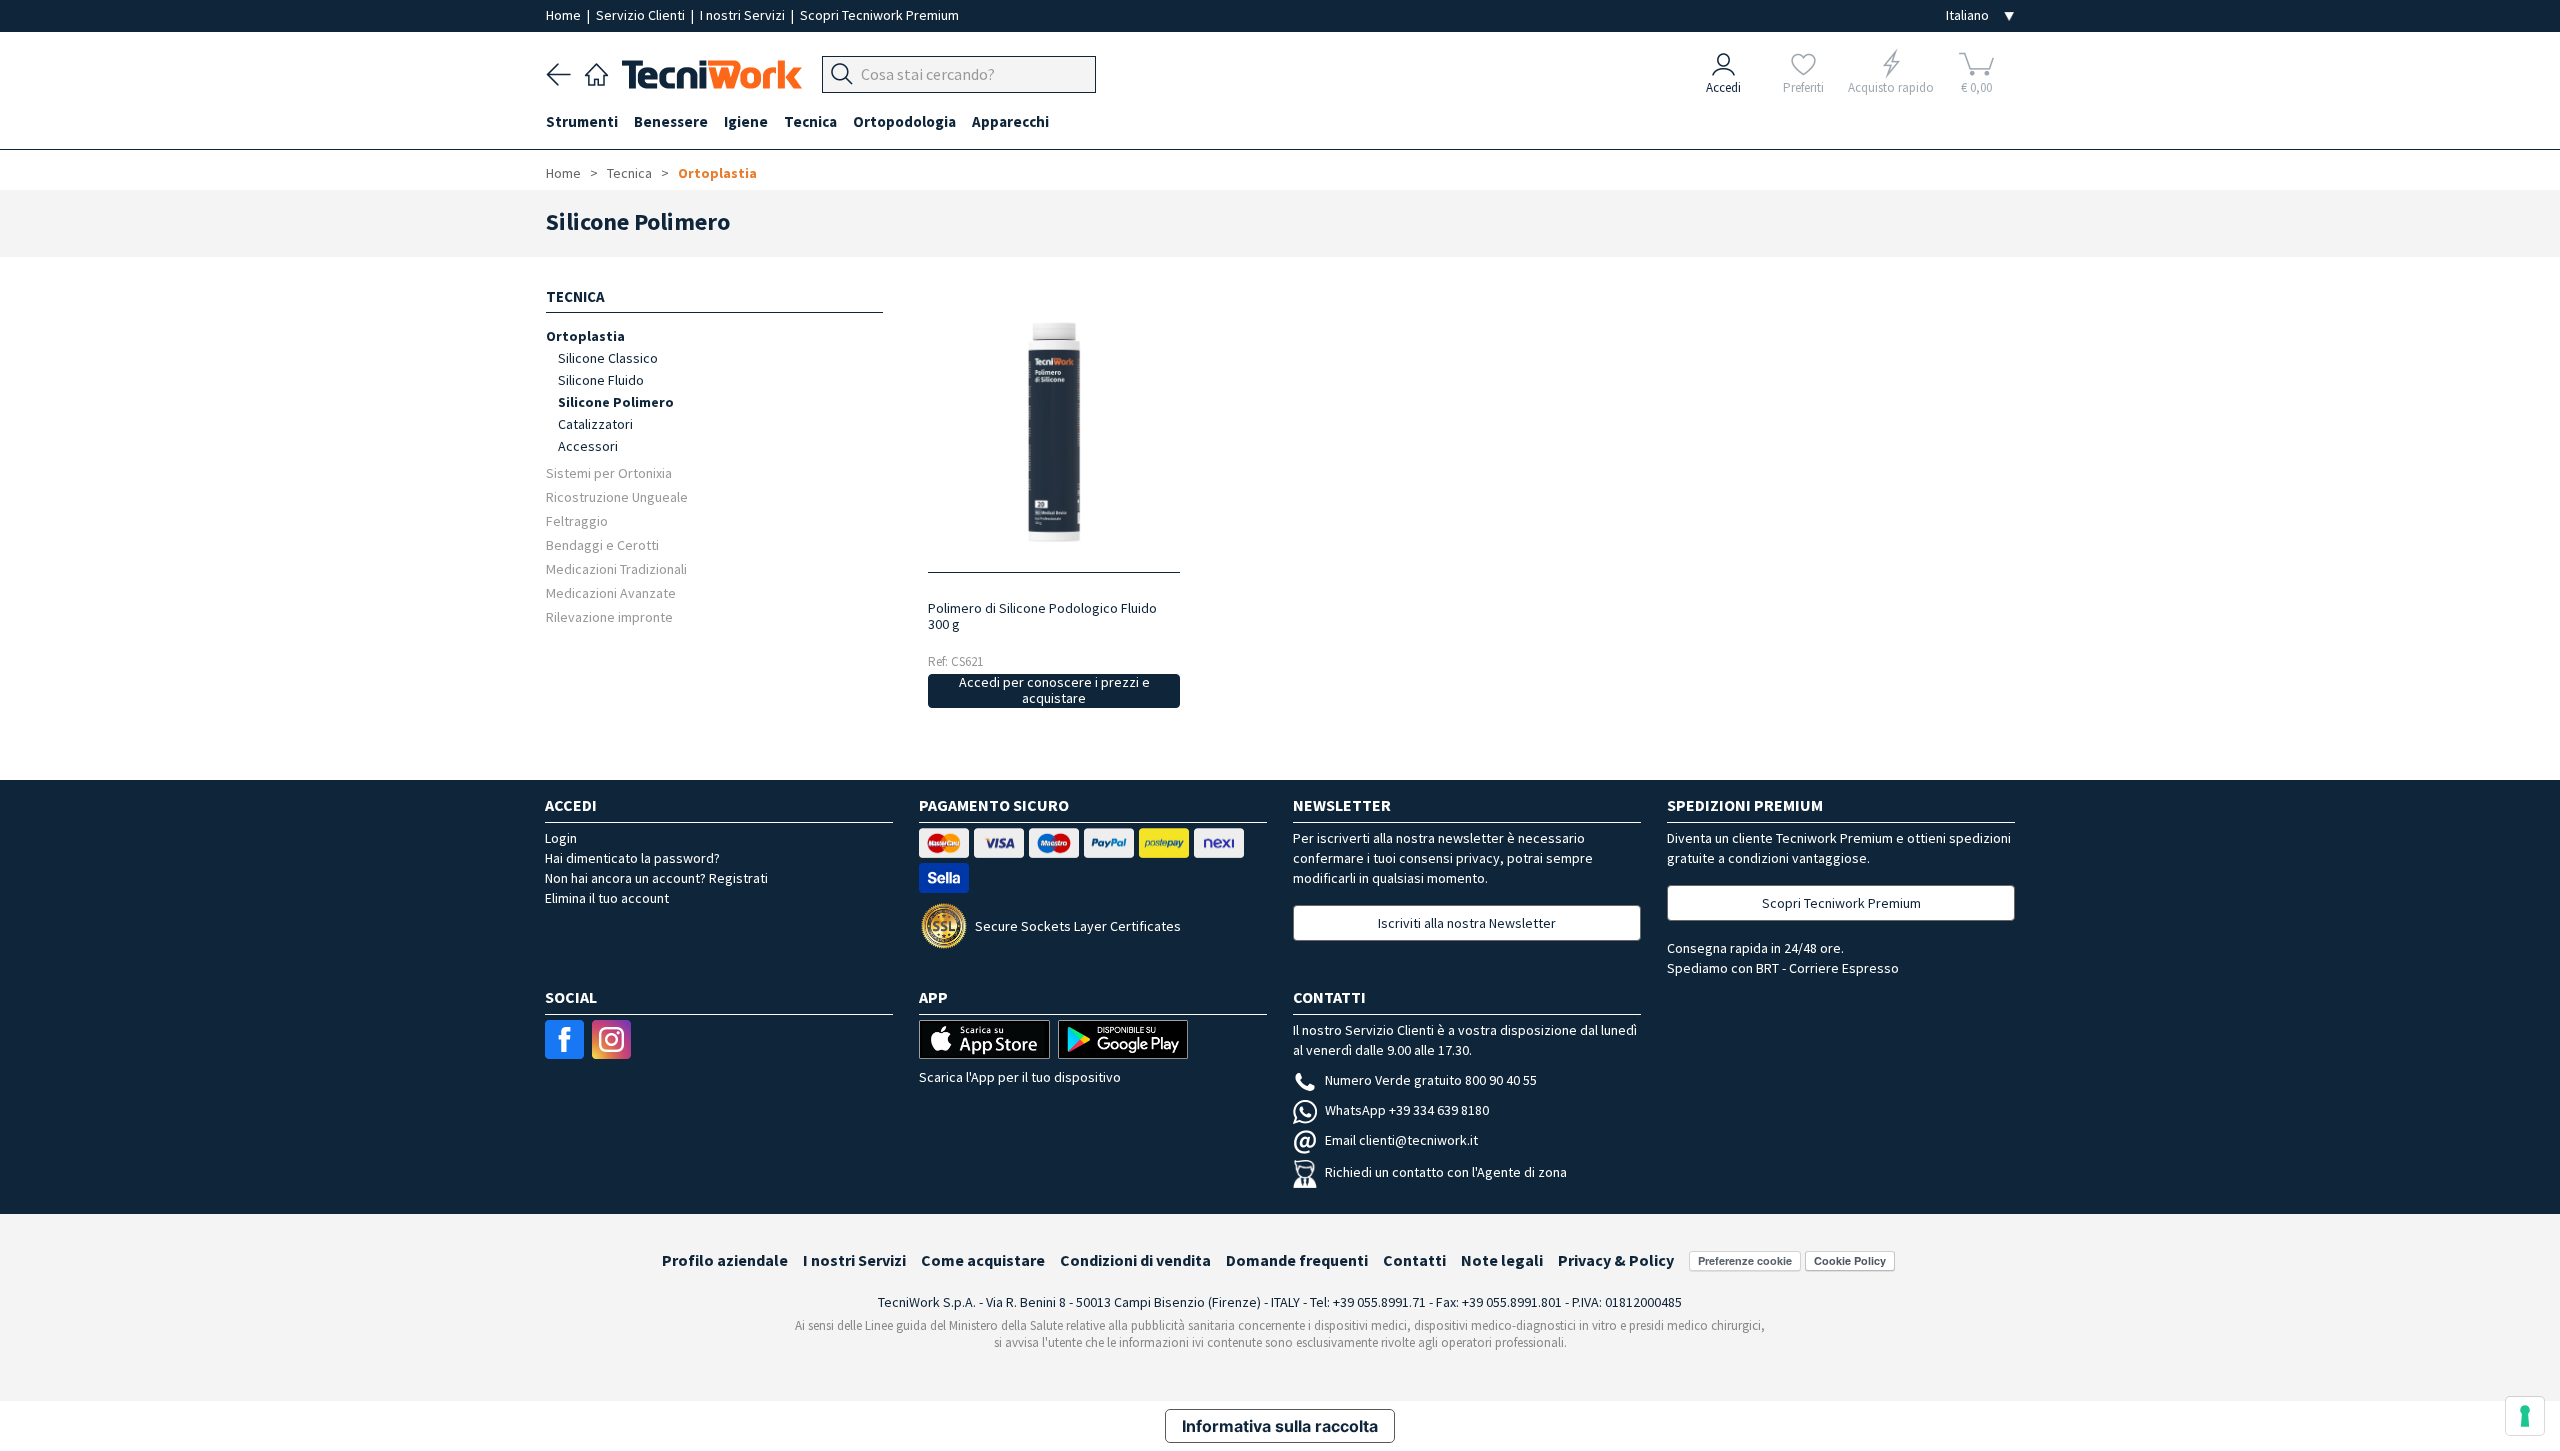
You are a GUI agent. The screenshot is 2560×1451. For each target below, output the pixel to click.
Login (561, 838)
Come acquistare (983, 1260)
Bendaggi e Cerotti (602, 544)
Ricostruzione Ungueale (617, 496)
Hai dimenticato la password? (632, 858)
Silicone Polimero (616, 402)
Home (565, 15)
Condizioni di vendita (1135, 1260)
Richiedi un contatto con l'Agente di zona (1446, 1172)
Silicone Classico (608, 358)
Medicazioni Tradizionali (616, 568)
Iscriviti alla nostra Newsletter (1467, 923)
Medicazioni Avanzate (611, 592)
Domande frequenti (1297, 1260)
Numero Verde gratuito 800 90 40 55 (1431, 1080)
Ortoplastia (717, 173)
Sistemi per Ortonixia (609, 472)
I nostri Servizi (744, 15)
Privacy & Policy (1616, 1260)
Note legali (1502, 1260)
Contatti (1414, 1260)
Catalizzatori (595, 424)
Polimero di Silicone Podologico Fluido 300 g (1042, 616)
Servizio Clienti (642, 15)
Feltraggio (577, 520)
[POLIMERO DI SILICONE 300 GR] (1053, 431)
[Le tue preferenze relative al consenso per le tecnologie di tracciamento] (2525, 1416)
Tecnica (629, 173)
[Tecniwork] (596, 72)
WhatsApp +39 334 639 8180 (1407, 1110)
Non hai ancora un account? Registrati (656, 878)
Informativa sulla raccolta (1280, 1426)
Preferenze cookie (1745, 1260)
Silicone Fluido (601, 380)
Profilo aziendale (725, 1260)
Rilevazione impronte (609, 616)
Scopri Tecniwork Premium (879, 15)
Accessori (588, 446)
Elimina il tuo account (607, 898)
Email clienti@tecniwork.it (1401, 1140)
